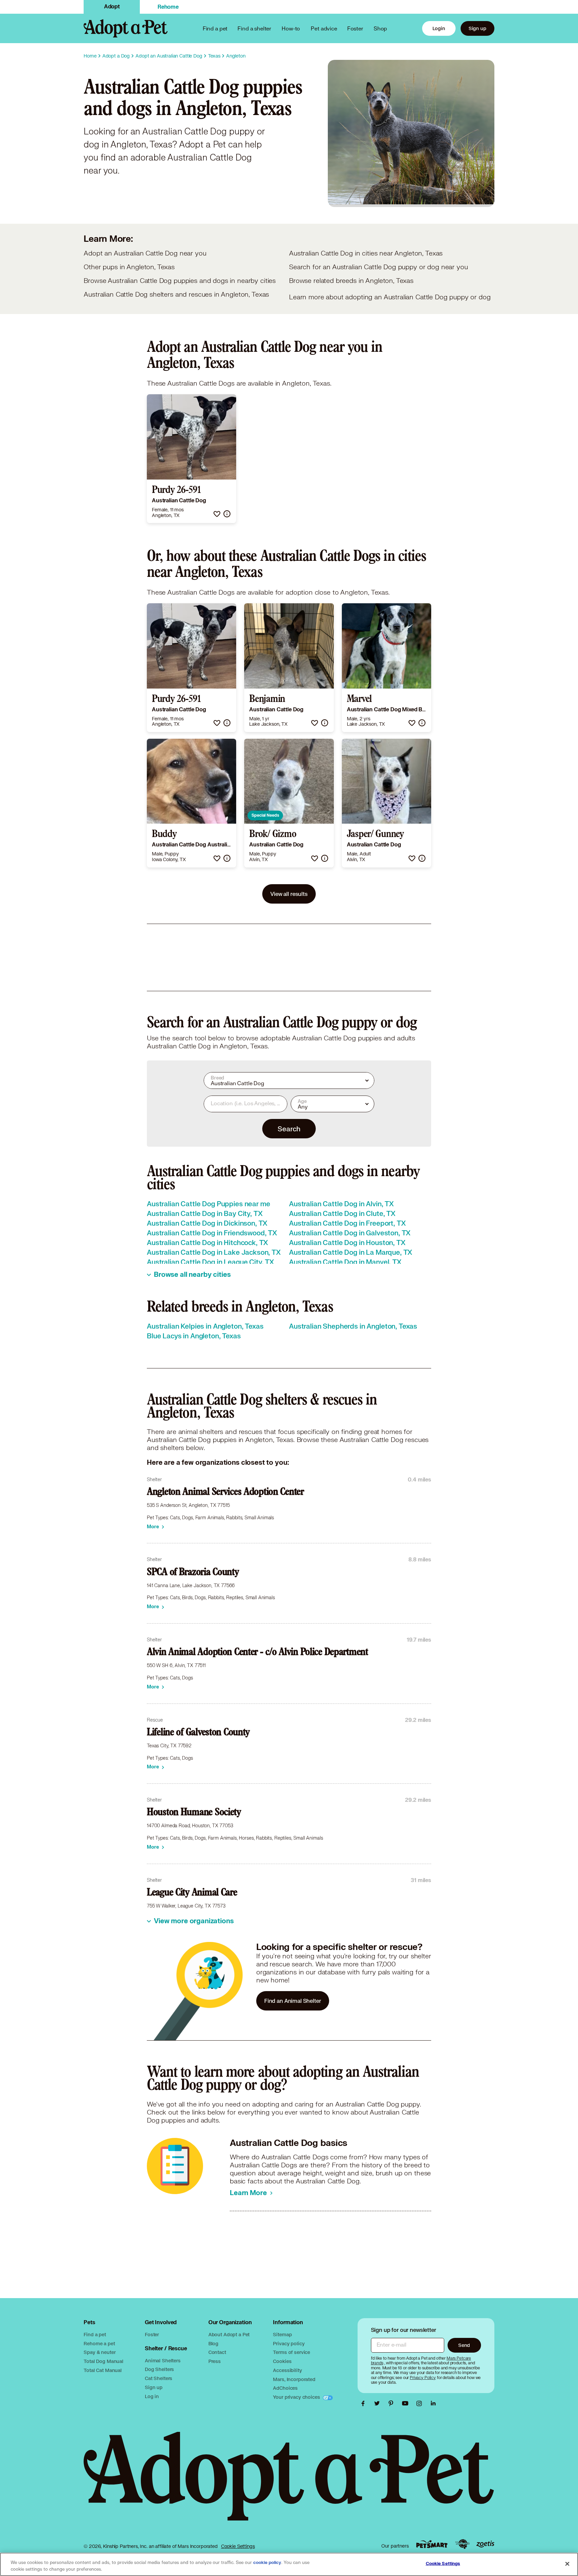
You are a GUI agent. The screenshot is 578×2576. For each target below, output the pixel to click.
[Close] (567, 2564)
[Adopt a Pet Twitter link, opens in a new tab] (379, 2403)
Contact (217, 2352)
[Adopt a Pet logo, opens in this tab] (289, 2483)
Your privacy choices (297, 2397)
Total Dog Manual (104, 2361)
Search (289, 1129)
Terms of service (292, 2352)
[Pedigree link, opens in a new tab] (462, 2544)
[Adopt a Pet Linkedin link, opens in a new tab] (433, 2403)
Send (464, 2345)
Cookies (282, 2361)
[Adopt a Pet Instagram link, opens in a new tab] (421, 2403)
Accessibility (287, 2370)
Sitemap (282, 2334)
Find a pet (95, 2334)
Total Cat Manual (103, 2370)
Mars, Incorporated (294, 2379)
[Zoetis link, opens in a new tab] (485, 2544)
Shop (380, 28)
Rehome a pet (99, 2343)
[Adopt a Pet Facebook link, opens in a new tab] (365, 2403)
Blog (213, 2343)
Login (439, 28)
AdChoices (285, 2388)
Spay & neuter (100, 2352)
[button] (217, 514)
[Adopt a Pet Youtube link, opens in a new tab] (407, 2403)
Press (215, 2361)
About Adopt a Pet (229, 2334)
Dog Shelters (159, 2369)
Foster (355, 28)
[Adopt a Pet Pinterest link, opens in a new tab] (393, 2403)
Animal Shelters (163, 2360)
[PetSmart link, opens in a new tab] (432, 2544)
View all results (289, 894)
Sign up (477, 28)
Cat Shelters (159, 2378)
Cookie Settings (238, 2546)
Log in (152, 2396)
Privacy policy (289, 2343)
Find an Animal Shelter (293, 2001)
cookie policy (267, 2563)
